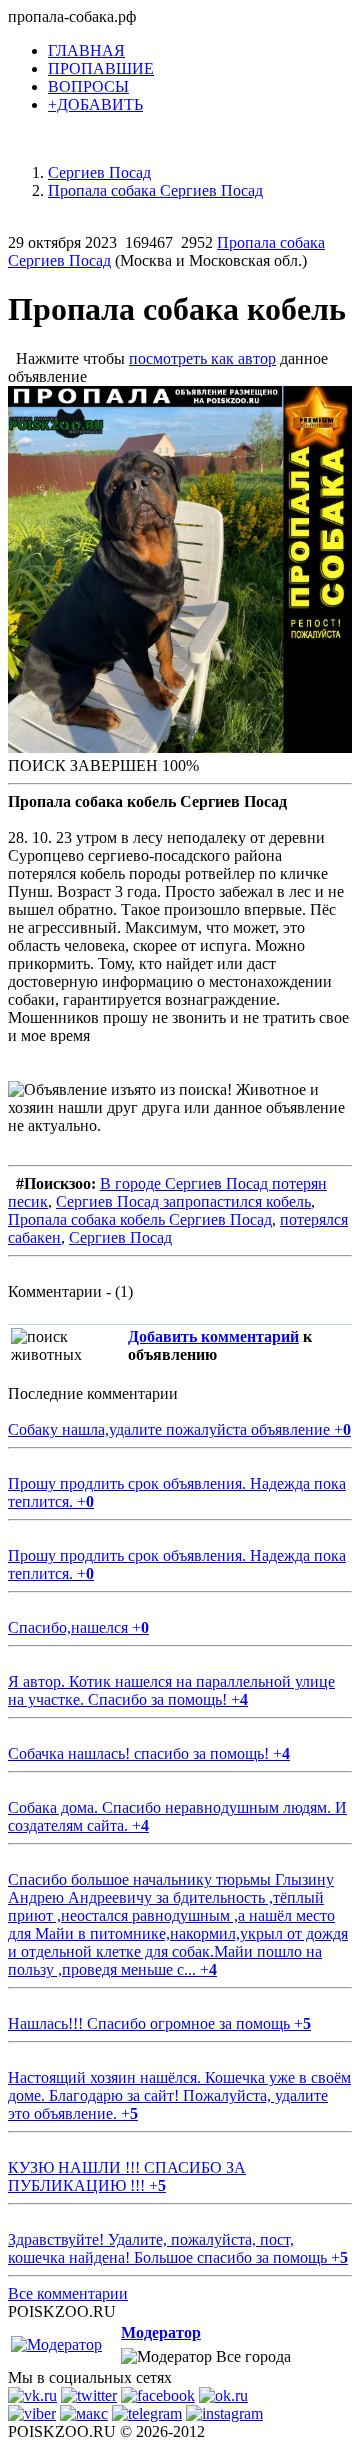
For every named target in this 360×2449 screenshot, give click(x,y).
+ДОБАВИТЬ (95, 104)
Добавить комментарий (213, 1336)
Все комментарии (68, 2293)
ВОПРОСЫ (88, 86)
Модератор (161, 2332)
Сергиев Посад (120, 1237)
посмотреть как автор (202, 358)
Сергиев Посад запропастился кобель (183, 1201)
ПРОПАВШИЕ (101, 68)
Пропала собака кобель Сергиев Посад (140, 1219)
